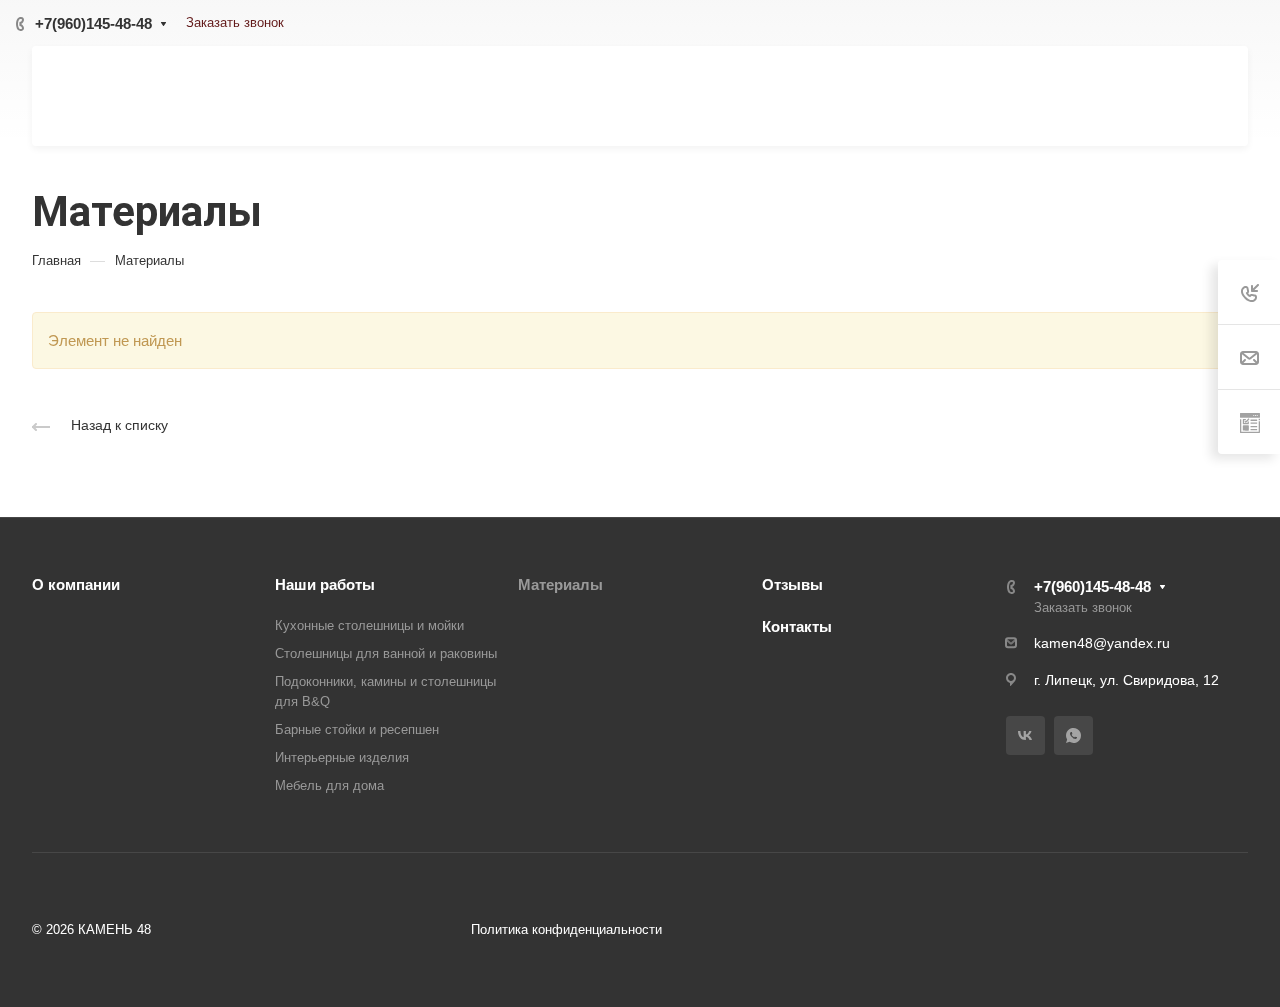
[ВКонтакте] (1025, 735)
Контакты (797, 626)
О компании (76, 584)
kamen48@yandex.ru (1102, 643)
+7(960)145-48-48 (93, 23)
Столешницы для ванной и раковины (386, 653)
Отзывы (792, 584)
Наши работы (325, 584)
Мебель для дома (329, 785)
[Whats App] (1073, 735)
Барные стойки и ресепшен (357, 729)
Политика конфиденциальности (566, 929)
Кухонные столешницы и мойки (369, 625)
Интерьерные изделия (342, 757)
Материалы (560, 584)
